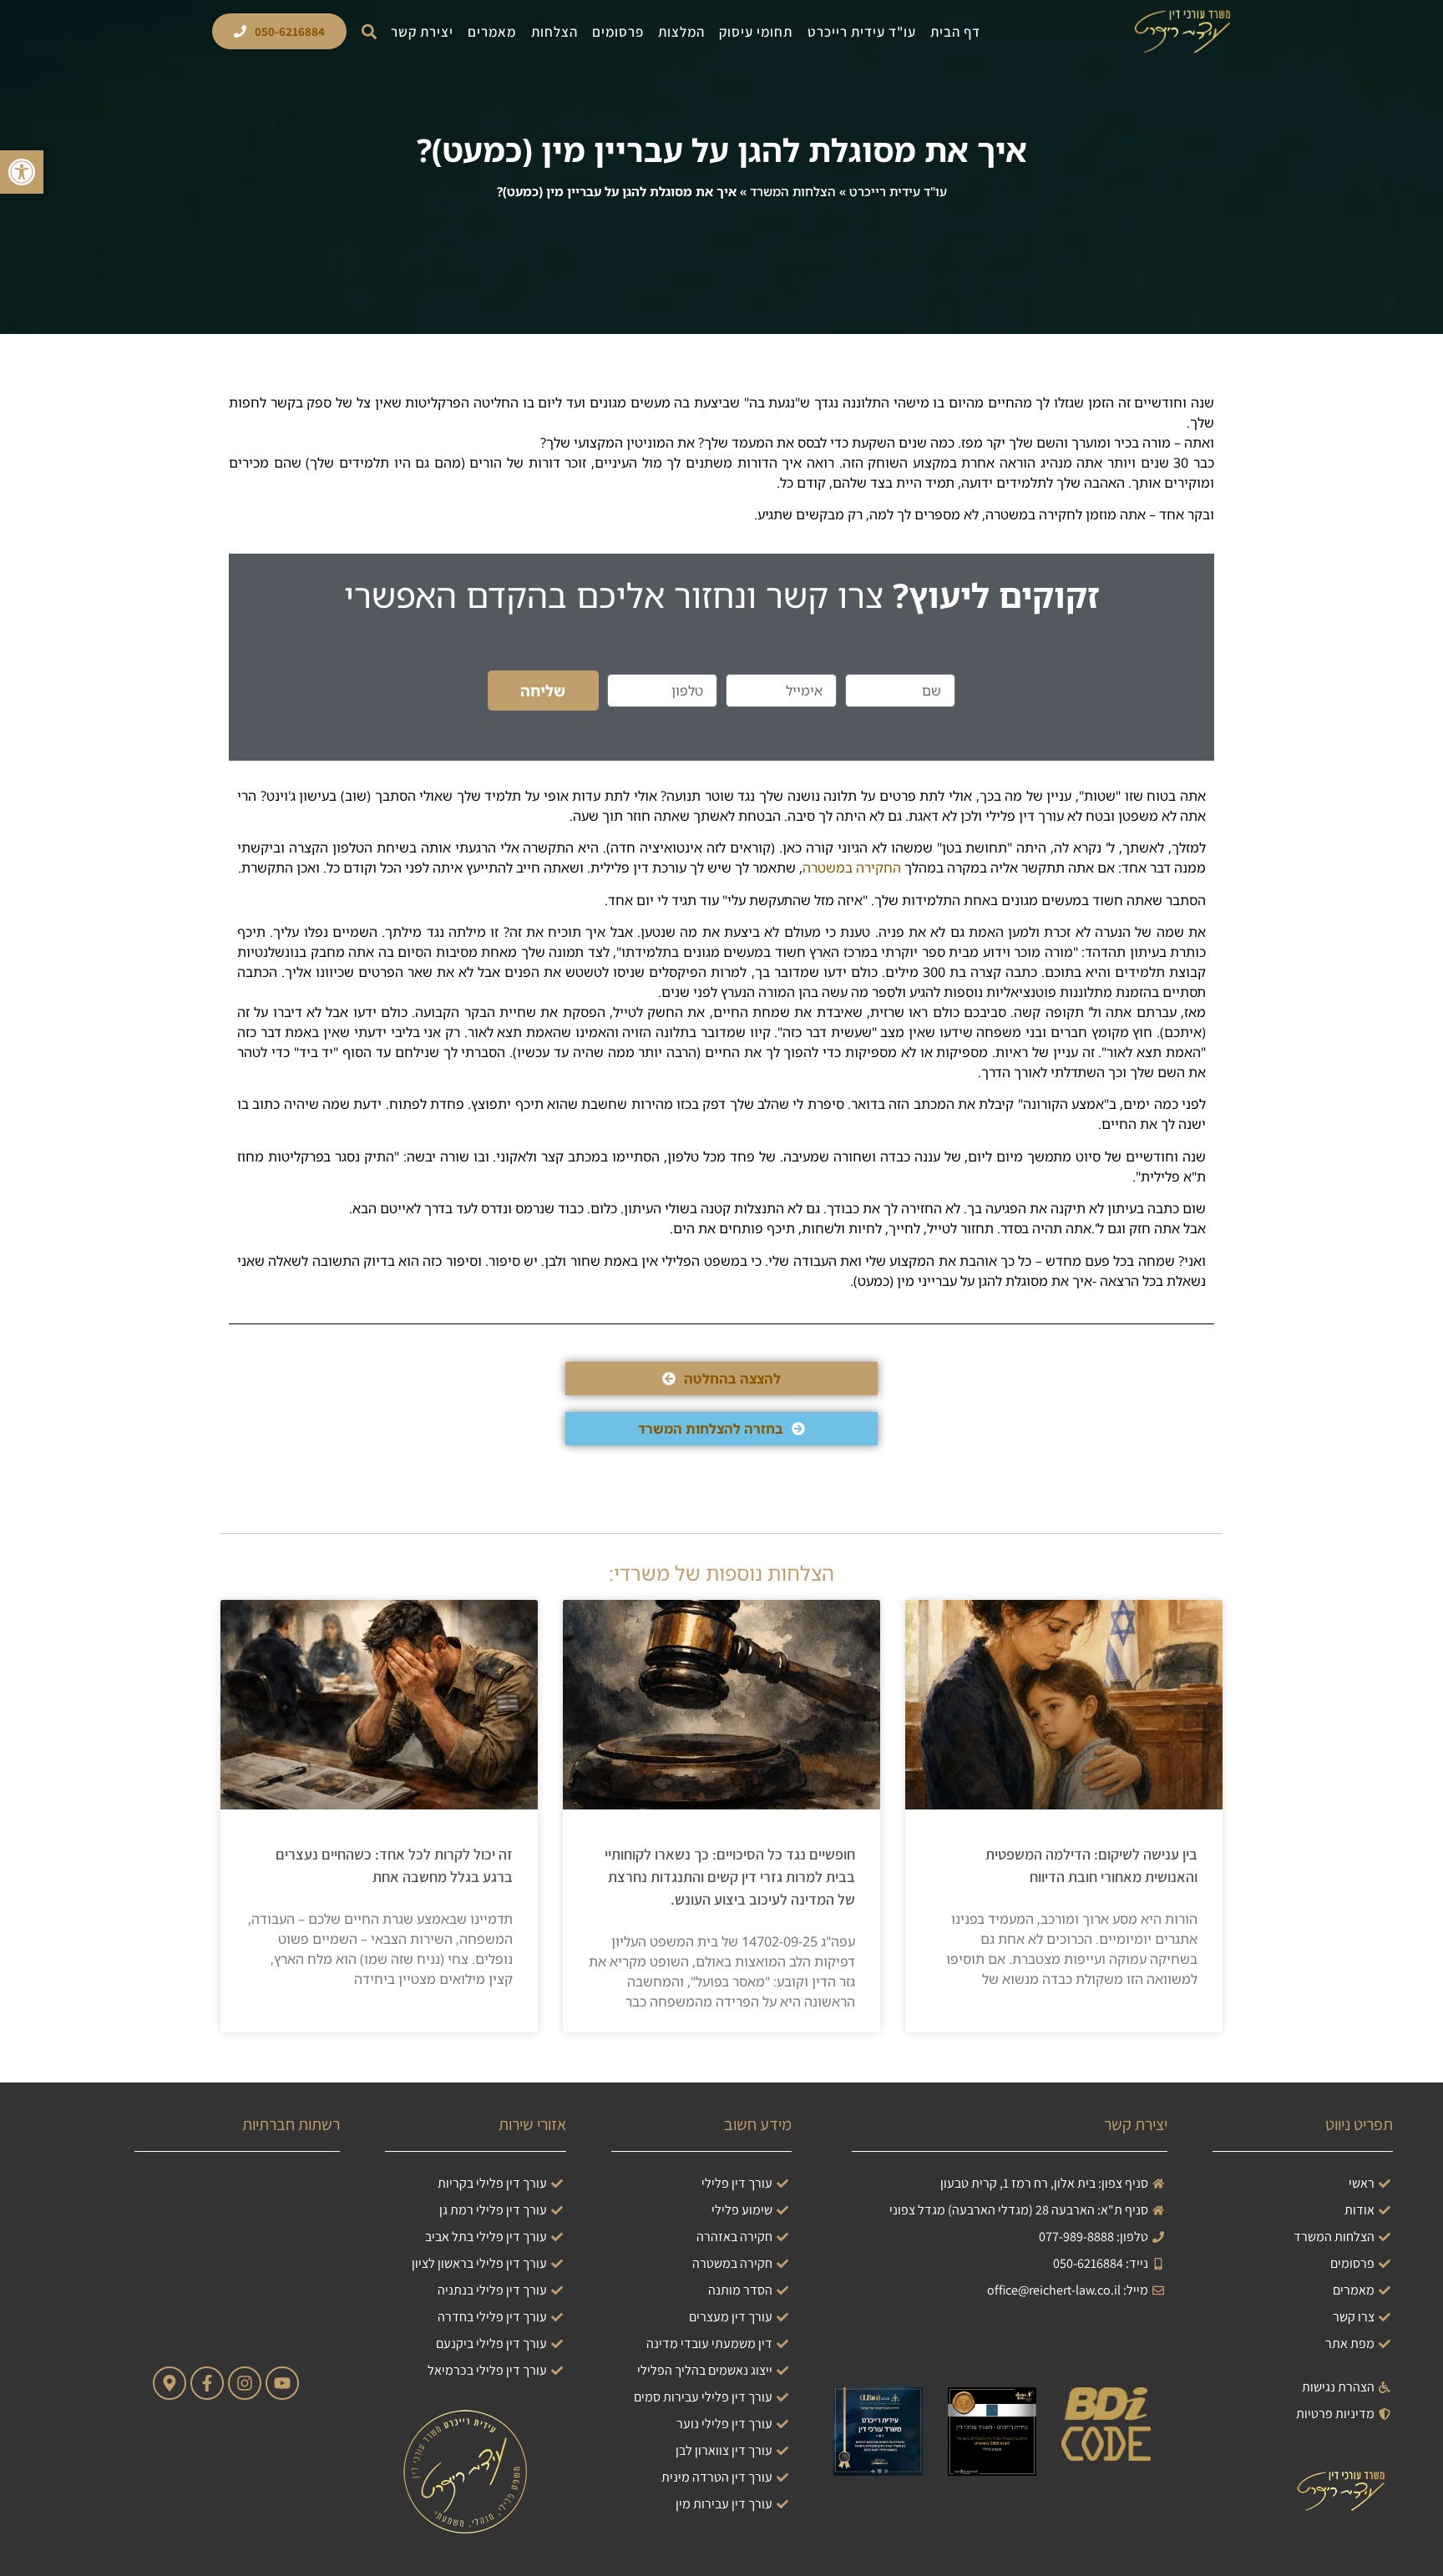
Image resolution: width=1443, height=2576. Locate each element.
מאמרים (492, 32)
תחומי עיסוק (756, 32)
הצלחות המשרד (793, 191)
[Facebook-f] (207, 2383)
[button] (369, 31)
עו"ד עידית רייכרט (862, 32)
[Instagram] (245, 2383)
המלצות (681, 32)
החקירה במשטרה (852, 868)
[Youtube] (282, 2383)
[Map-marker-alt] (170, 2383)
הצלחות (554, 32)
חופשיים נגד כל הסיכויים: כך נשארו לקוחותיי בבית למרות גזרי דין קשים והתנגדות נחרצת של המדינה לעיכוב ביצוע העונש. (730, 1877)
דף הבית (955, 32)
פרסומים (618, 32)
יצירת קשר (422, 32)
